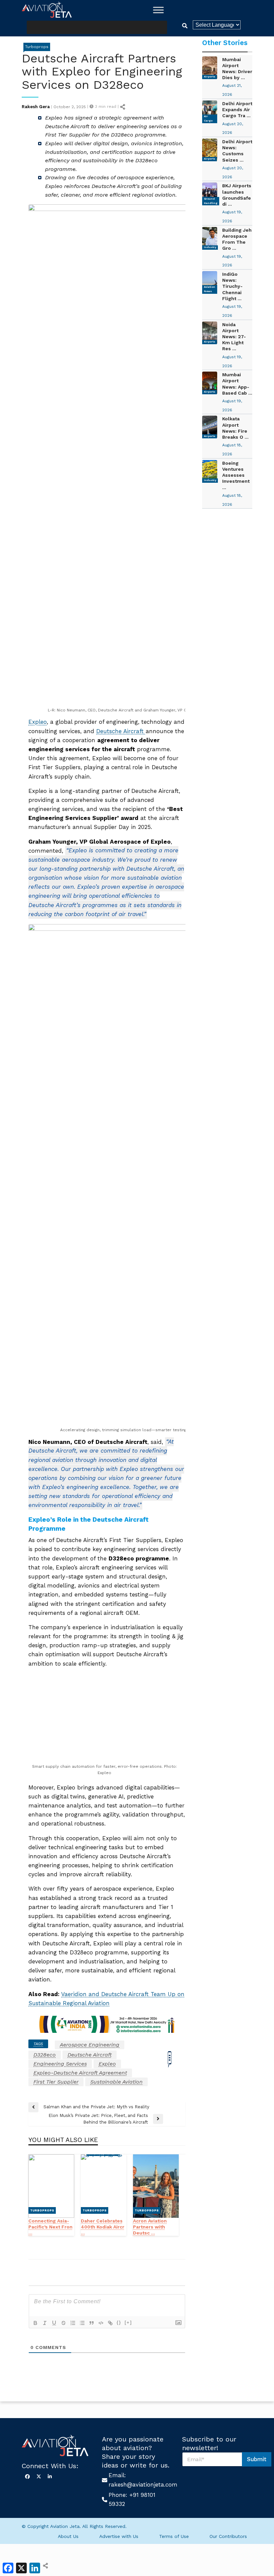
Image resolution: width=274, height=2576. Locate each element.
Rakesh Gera (36, 107)
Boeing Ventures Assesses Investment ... (236, 475)
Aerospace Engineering (90, 2454)
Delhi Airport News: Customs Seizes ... (237, 151)
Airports (210, 77)
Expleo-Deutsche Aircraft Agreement (80, 2482)
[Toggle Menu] (158, 10)
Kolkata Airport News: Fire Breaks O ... (235, 428)
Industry (210, 247)
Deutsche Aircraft (121, 731)
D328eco (45, 2464)
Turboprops (37, 47)
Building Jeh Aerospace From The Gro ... (237, 239)
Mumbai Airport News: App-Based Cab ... (237, 384)
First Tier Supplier (56, 2491)
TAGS (38, 2453)
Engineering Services (60, 2473)
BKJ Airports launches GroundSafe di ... (237, 195)
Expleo (38, 722)
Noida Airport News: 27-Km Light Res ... (234, 337)
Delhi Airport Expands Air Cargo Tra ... (237, 110)
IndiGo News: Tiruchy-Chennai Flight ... (232, 286)
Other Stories (225, 43)
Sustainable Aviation (116, 2491)
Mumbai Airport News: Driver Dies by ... (237, 69)
